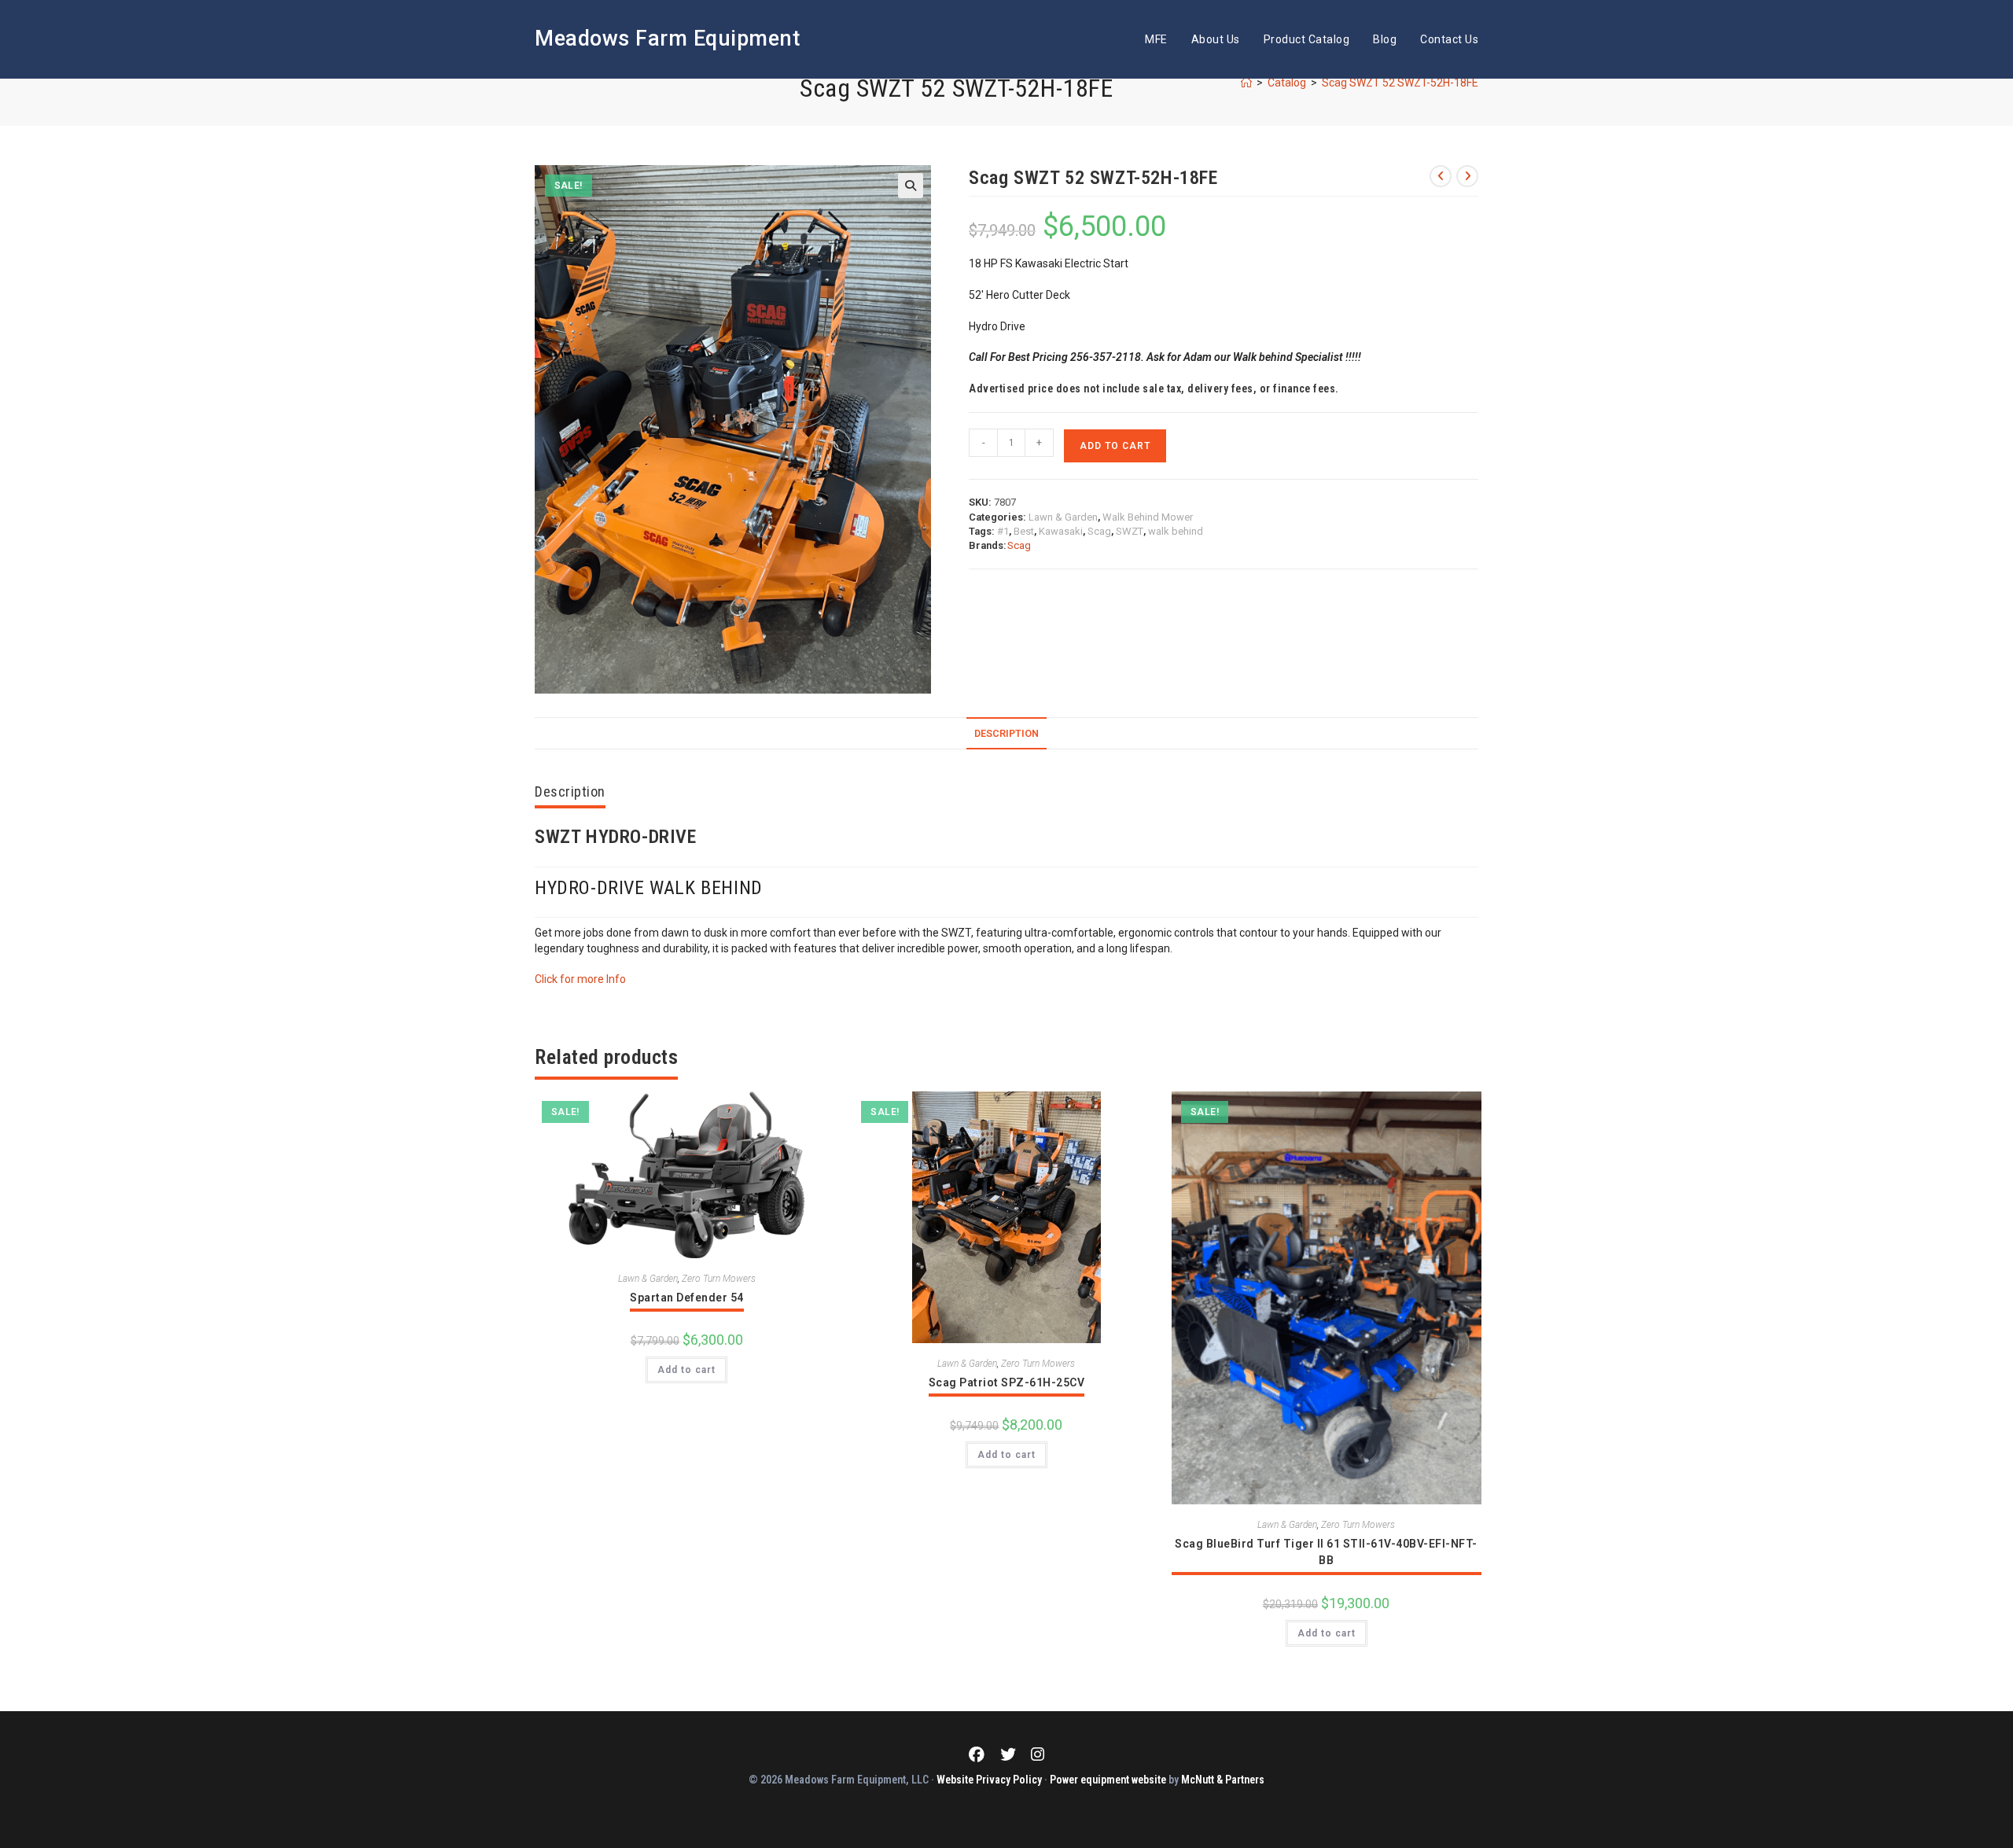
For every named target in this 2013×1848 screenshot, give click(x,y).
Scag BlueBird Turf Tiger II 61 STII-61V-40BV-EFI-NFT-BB (1326, 1552)
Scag (1099, 531)
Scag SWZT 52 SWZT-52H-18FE (1400, 83)
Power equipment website (1108, 1780)
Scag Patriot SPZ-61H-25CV (1007, 1382)
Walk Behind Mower (1148, 517)
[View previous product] (1441, 176)
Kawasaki (1061, 531)
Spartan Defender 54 (687, 1298)
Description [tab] (1006, 733)
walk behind (1176, 531)
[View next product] (1467, 176)
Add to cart (1115, 446)
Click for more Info (580, 979)
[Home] (1246, 83)
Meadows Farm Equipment (667, 39)
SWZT (1130, 531)
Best (1024, 531)
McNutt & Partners (1223, 1780)
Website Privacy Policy (989, 1780)
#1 (1003, 531)
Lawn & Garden (1063, 517)
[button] (911, 186)
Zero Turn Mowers (719, 1279)
